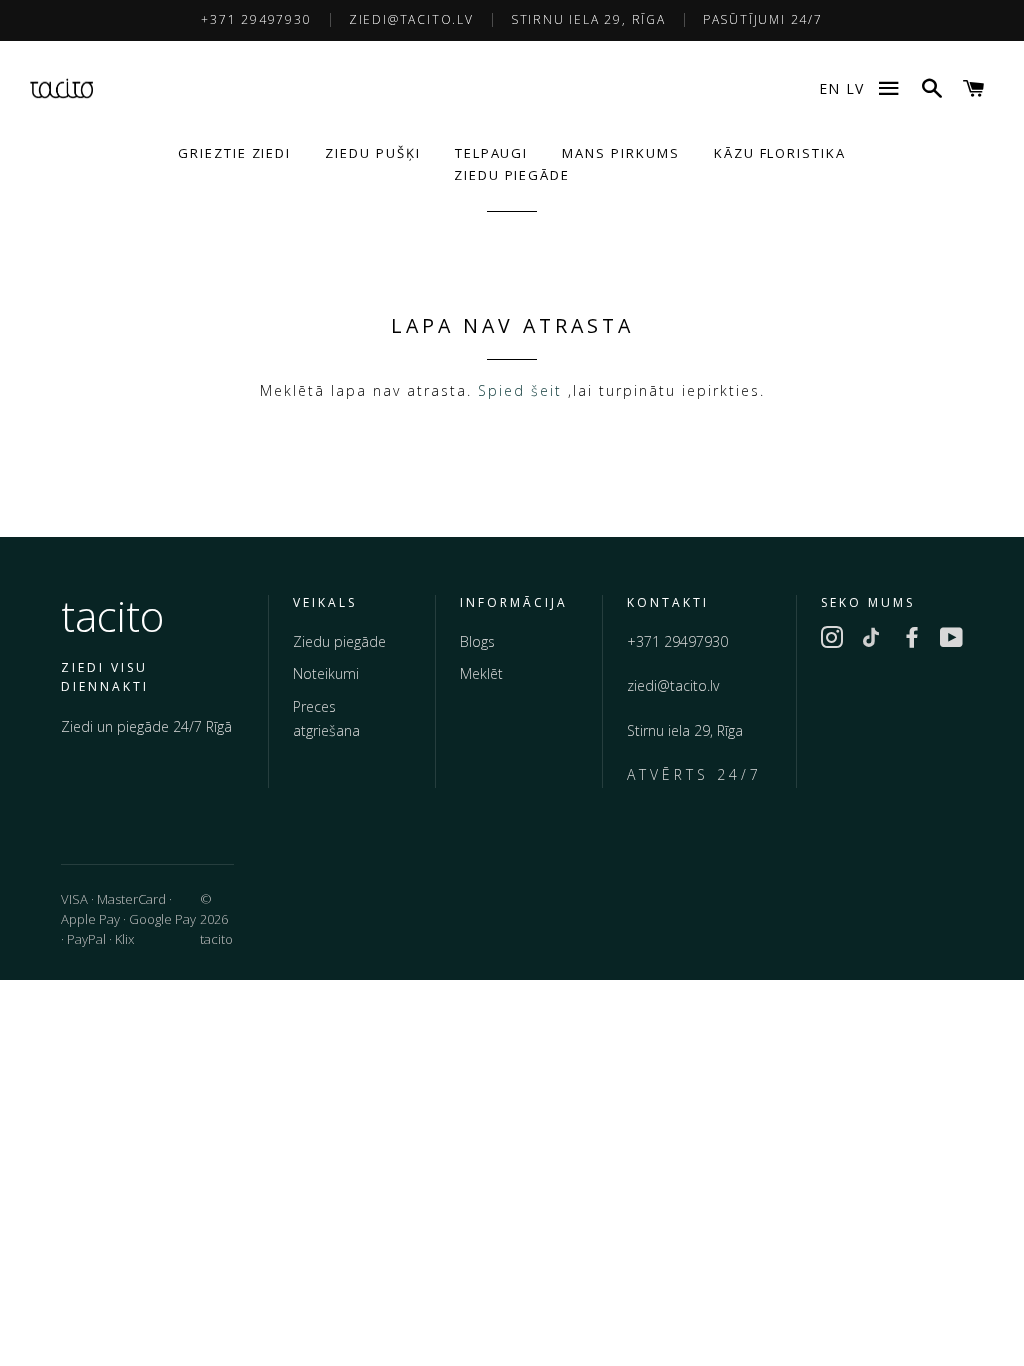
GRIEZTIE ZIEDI (234, 153)
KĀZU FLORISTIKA (780, 153)
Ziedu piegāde (339, 641)
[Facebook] (912, 641)
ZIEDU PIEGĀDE (512, 175)
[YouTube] (952, 641)
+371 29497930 (256, 19)
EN (829, 88)
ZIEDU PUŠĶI (372, 153)
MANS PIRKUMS (620, 153)
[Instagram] (832, 641)
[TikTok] (872, 641)
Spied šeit (520, 390)
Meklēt (481, 673)
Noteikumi (326, 673)
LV (855, 88)
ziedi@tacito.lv (411, 19)
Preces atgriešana (326, 719)
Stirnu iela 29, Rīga (588, 19)
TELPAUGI (492, 153)
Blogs (477, 641)
